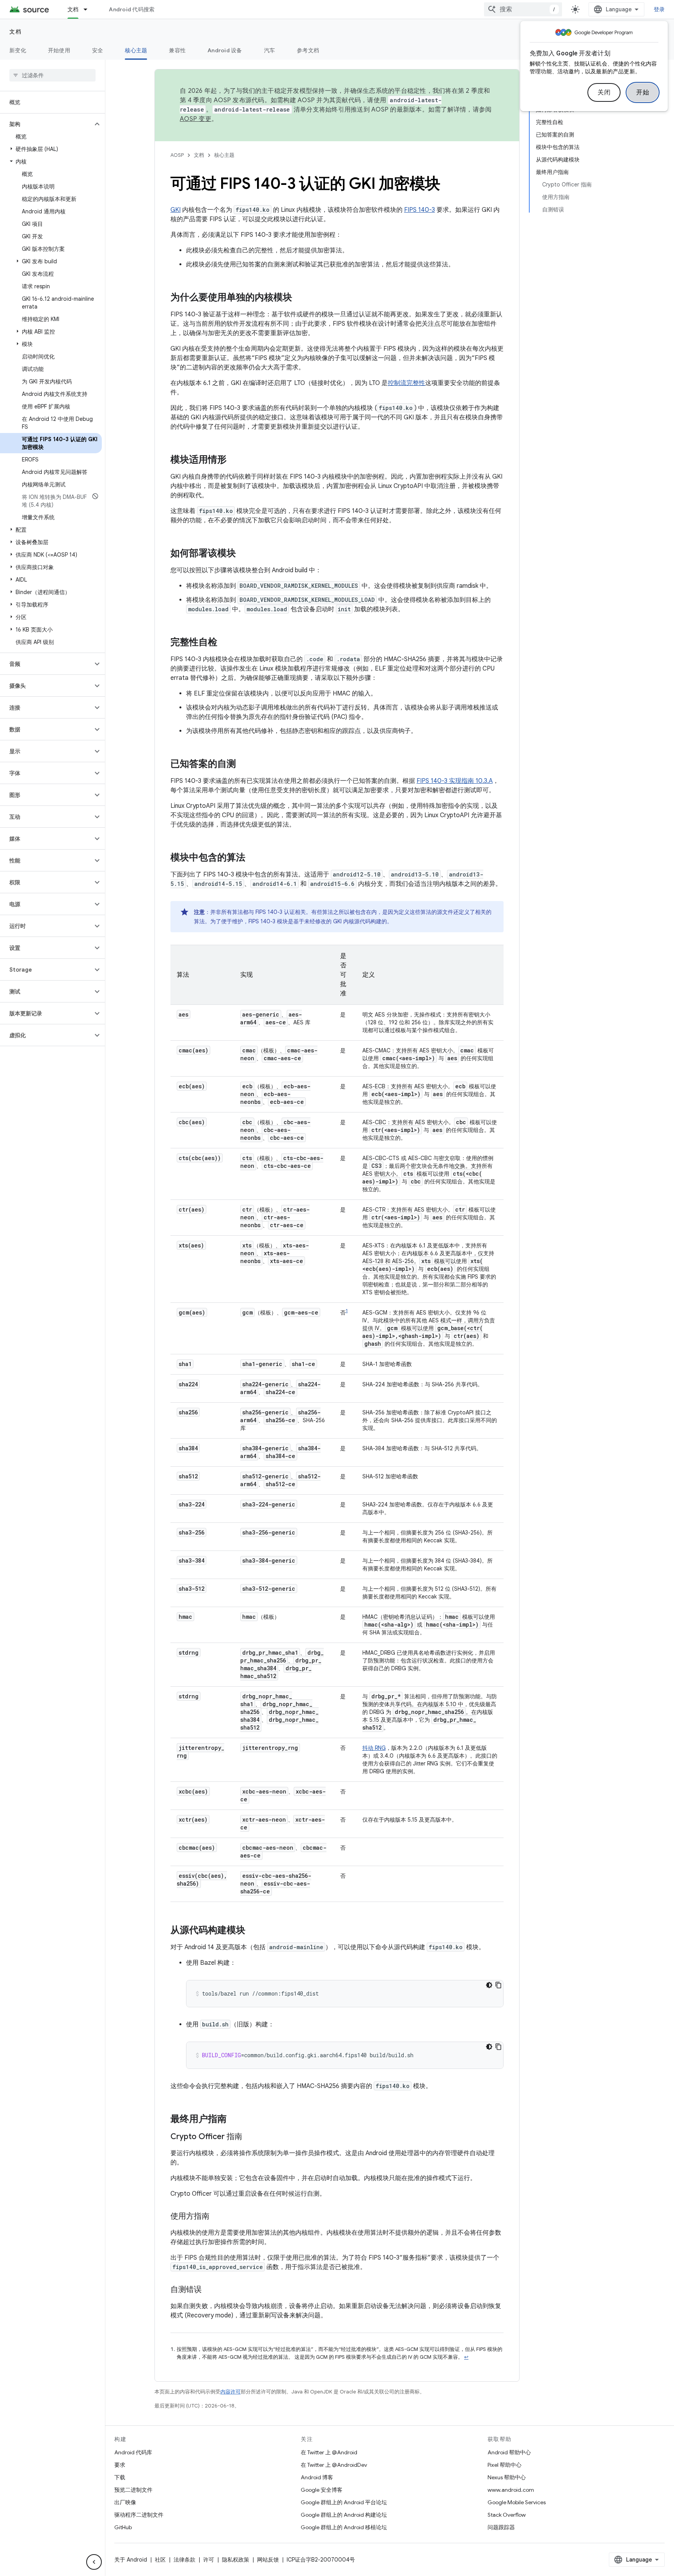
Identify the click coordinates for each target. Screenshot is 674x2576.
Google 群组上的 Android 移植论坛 (344, 2527)
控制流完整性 (406, 383)
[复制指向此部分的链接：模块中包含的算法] (253, 858)
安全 (98, 50)
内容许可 (231, 2392)
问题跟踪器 (501, 2527)
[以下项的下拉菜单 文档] (89, 9)
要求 (120, 2465)
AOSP (177, 155)
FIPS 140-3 (419, 210)
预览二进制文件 (133, 2490)
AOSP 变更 (196, 119)
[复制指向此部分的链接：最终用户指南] (234, 2120)
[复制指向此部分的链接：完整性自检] (225, 643)
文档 (73, 9)
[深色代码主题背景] (489, 1985)
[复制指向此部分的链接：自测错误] (209, 2290)
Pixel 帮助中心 (505, 2465)
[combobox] (523, 9)
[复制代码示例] (498, 1985)
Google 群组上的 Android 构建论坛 (344, 2515)
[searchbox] (52, 75)
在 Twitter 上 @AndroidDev (334, 2465)
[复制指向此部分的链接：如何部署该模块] (244, 554)
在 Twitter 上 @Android (329, 2452)
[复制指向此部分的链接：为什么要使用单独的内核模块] (300, 298)
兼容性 (177, 50)
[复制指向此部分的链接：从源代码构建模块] (253, 1931)
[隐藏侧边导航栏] (94, 2562)
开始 (643, 92)
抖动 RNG (374, 1748)
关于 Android (131, 2560)
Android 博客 (317, 2477)
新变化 (18, 50)
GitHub (123, 2527)
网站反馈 (268, 2560)
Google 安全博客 (322, 2490)
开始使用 (59, 50)
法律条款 (184, 2560)
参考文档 (308, 50)
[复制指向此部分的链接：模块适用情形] (234, 460)
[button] (46, 124)
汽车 (270, 50)
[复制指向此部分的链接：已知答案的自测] (244, 765)
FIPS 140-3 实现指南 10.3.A (455, 781)
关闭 (604, 92)
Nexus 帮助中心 (507, 2477)
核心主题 (136, 50)
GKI (176, 210)
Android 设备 (225, 50)
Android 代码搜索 (132, 9)
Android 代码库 (133, 2452)
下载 (120, 2477)
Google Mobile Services (517, 2502)
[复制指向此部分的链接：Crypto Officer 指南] (250, 2137)
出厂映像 (125, 2502)
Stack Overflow (507, 2515)
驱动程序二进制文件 (139, 2515)
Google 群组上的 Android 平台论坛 (344, 2502)
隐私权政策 (236, 2560)
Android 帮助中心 (509, 2452)
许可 (209, 2560)
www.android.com (511, 2490)
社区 (160, 2560)
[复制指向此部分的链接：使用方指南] (217, 2217)
